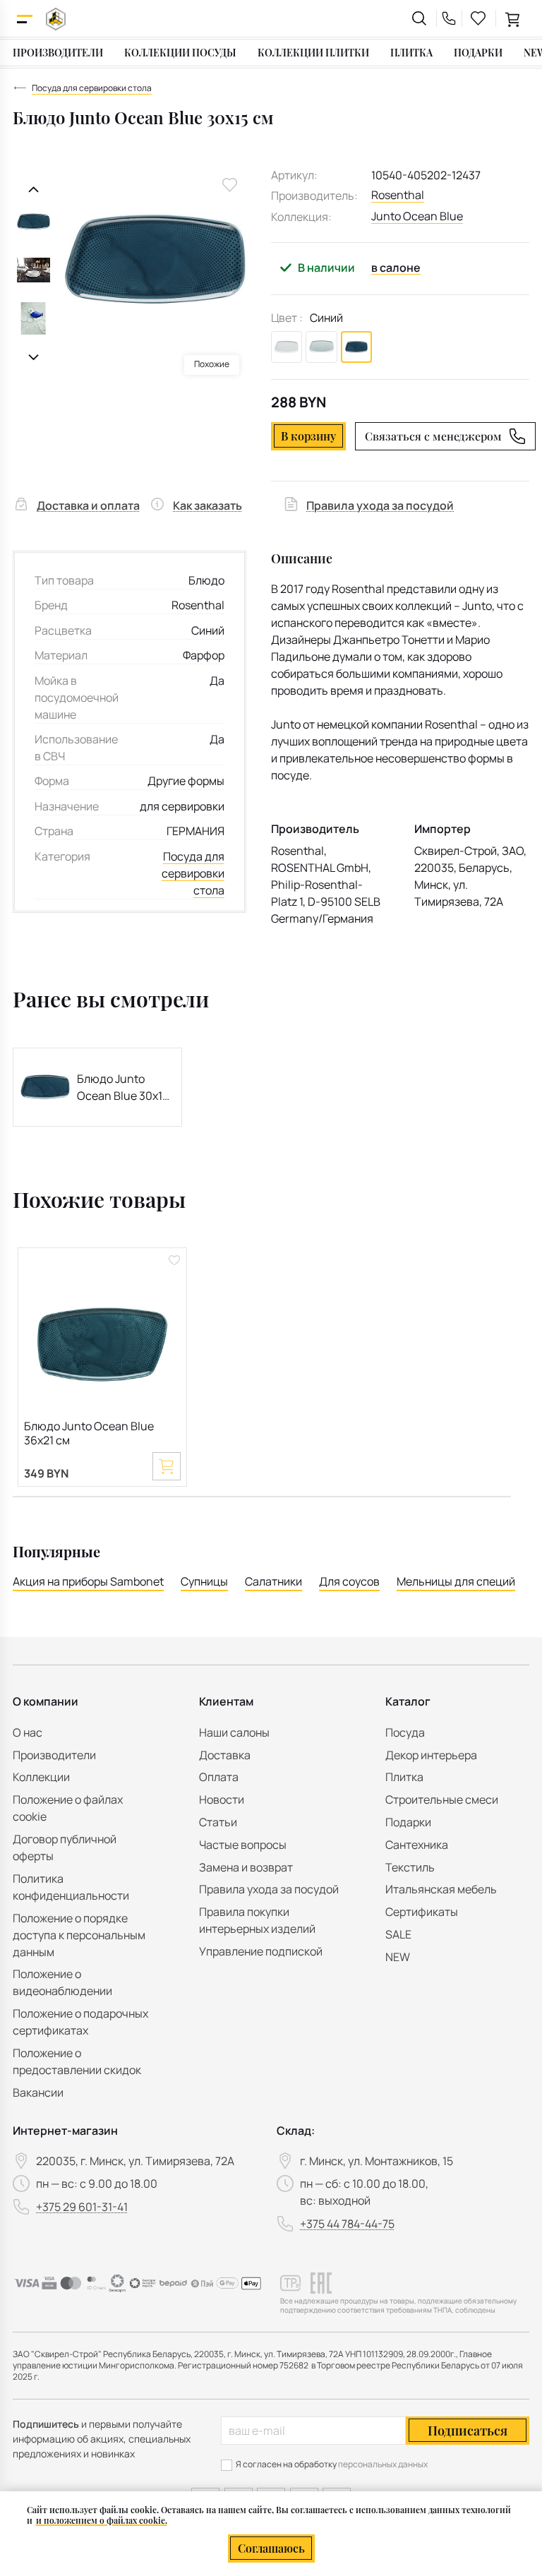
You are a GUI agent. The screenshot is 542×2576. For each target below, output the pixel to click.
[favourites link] (478, 18)
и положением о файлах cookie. (102, 2520)
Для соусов (349, 1581)
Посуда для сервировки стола (193, 873)
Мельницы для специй (456, 1581)
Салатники (273, 1581)
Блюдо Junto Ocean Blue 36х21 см (89, 1433)
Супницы (204, 1581)
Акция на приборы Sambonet (88, 1581)
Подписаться (468, 2431)
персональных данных (383, 2464)
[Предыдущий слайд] (34, 190)
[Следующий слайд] (34, 358)
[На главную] (56, 19)
